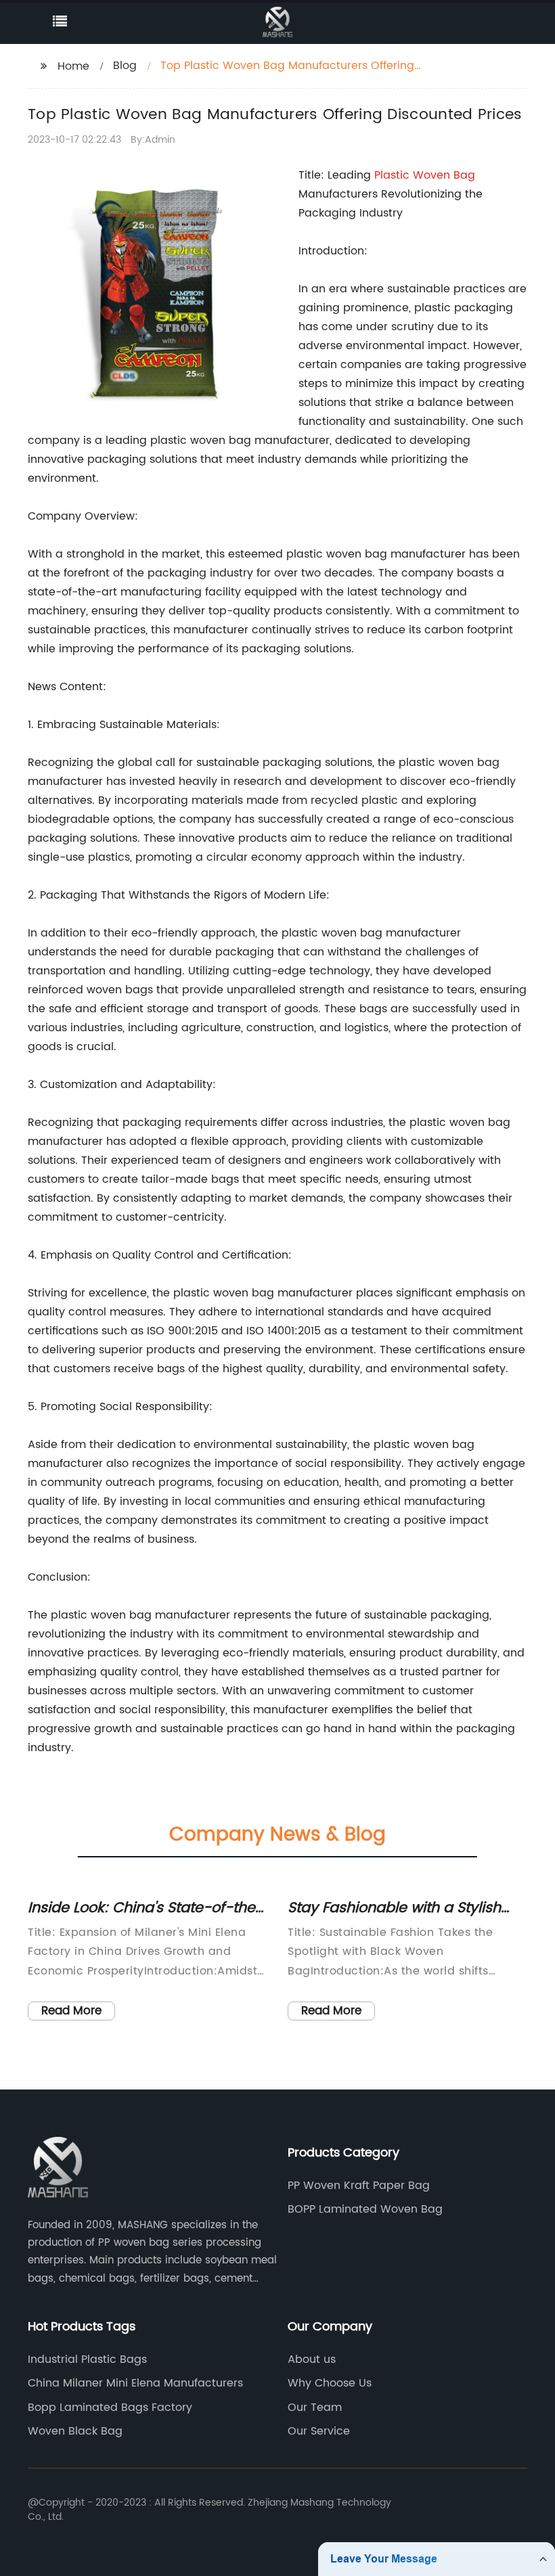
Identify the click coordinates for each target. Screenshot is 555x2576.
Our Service (319, 2431)
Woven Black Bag (75, 2431)
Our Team (315, 2408)
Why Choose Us (330, 2383)
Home (73, 66)
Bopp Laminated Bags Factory (110, 2408)
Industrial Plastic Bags (87, 2359)
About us (312, 2359)
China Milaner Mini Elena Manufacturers (135, 2383)
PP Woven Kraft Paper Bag (359, 2186)
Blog (125, 66)
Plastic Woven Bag (425, 175)
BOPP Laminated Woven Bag (365, 2209)
